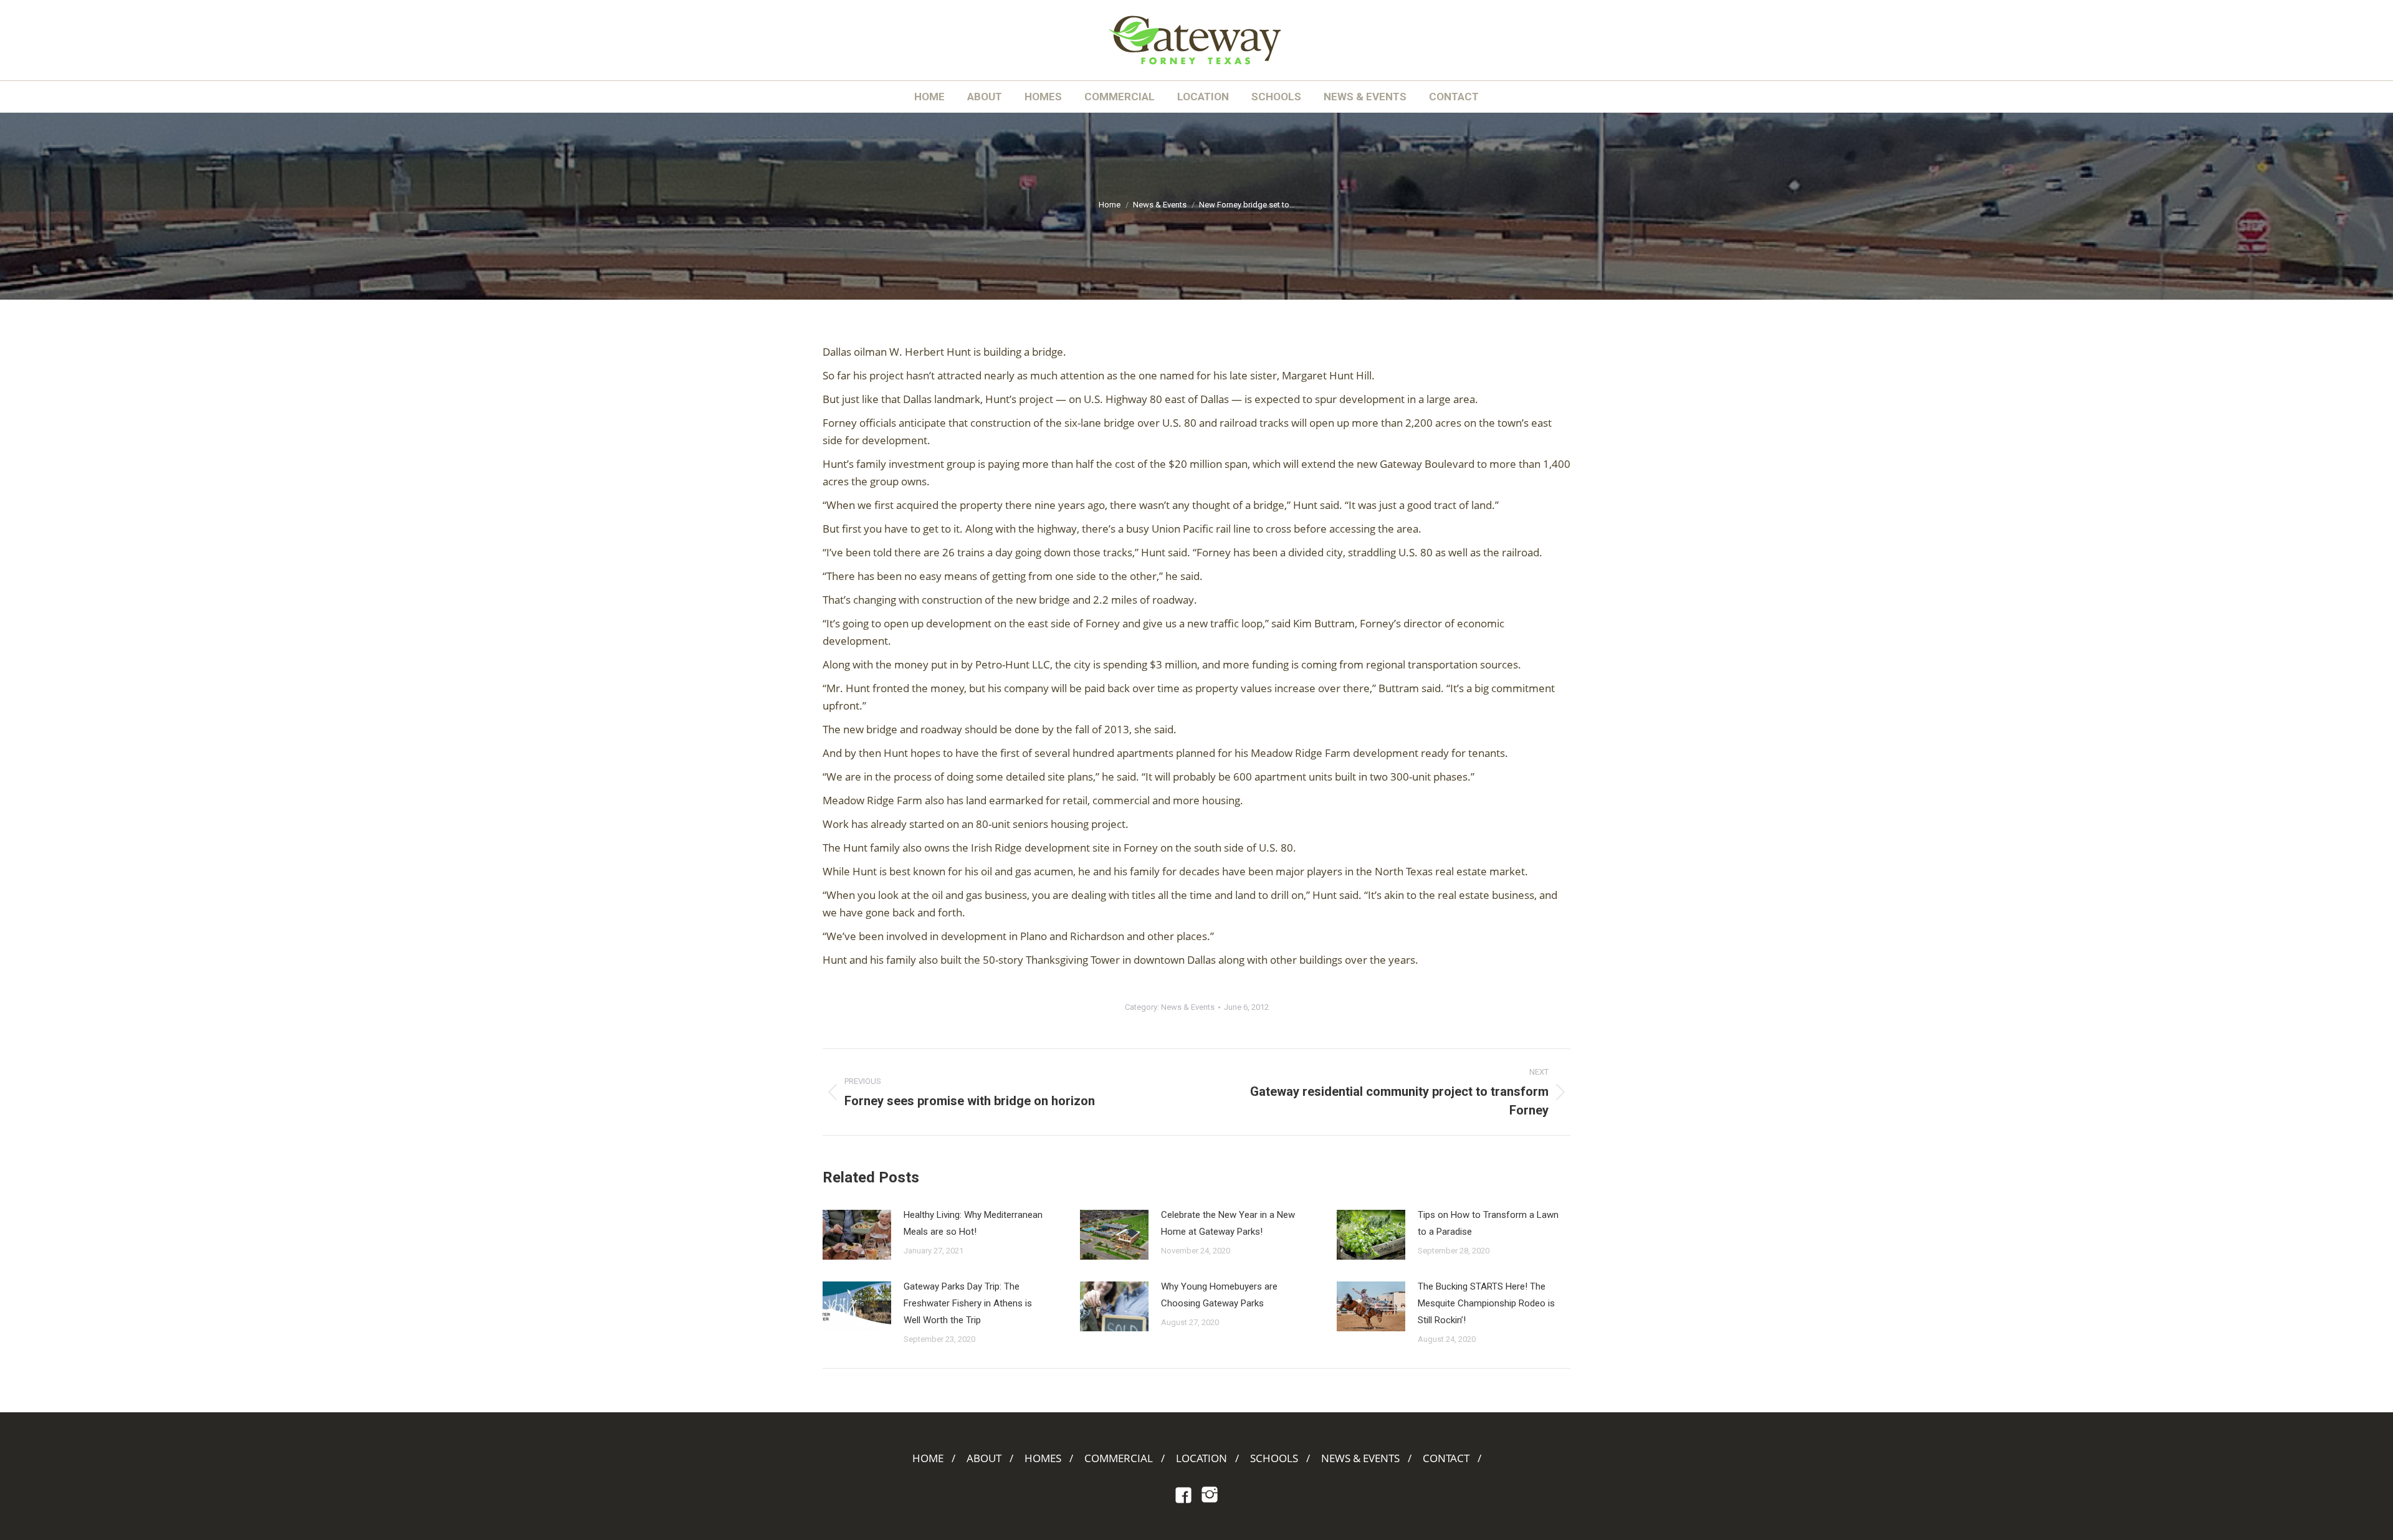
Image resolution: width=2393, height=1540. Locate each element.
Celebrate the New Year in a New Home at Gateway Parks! (1228, 1223)
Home (928, 1458)
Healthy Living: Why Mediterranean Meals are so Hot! (973, 1223)
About (984, 1458)
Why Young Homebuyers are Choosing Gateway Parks (1219, 1295)
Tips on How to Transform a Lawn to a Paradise (1488, 1223)
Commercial (1119, 1458)
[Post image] (857, 1235)
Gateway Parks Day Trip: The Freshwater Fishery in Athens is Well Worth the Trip (968, 1303)
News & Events (1188, 1007)
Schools (1274, 1458)
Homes (1043, 1458)
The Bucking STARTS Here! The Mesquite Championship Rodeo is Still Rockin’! (1486, 1303)
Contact (1446, 1458)
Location (1201, 1458)
